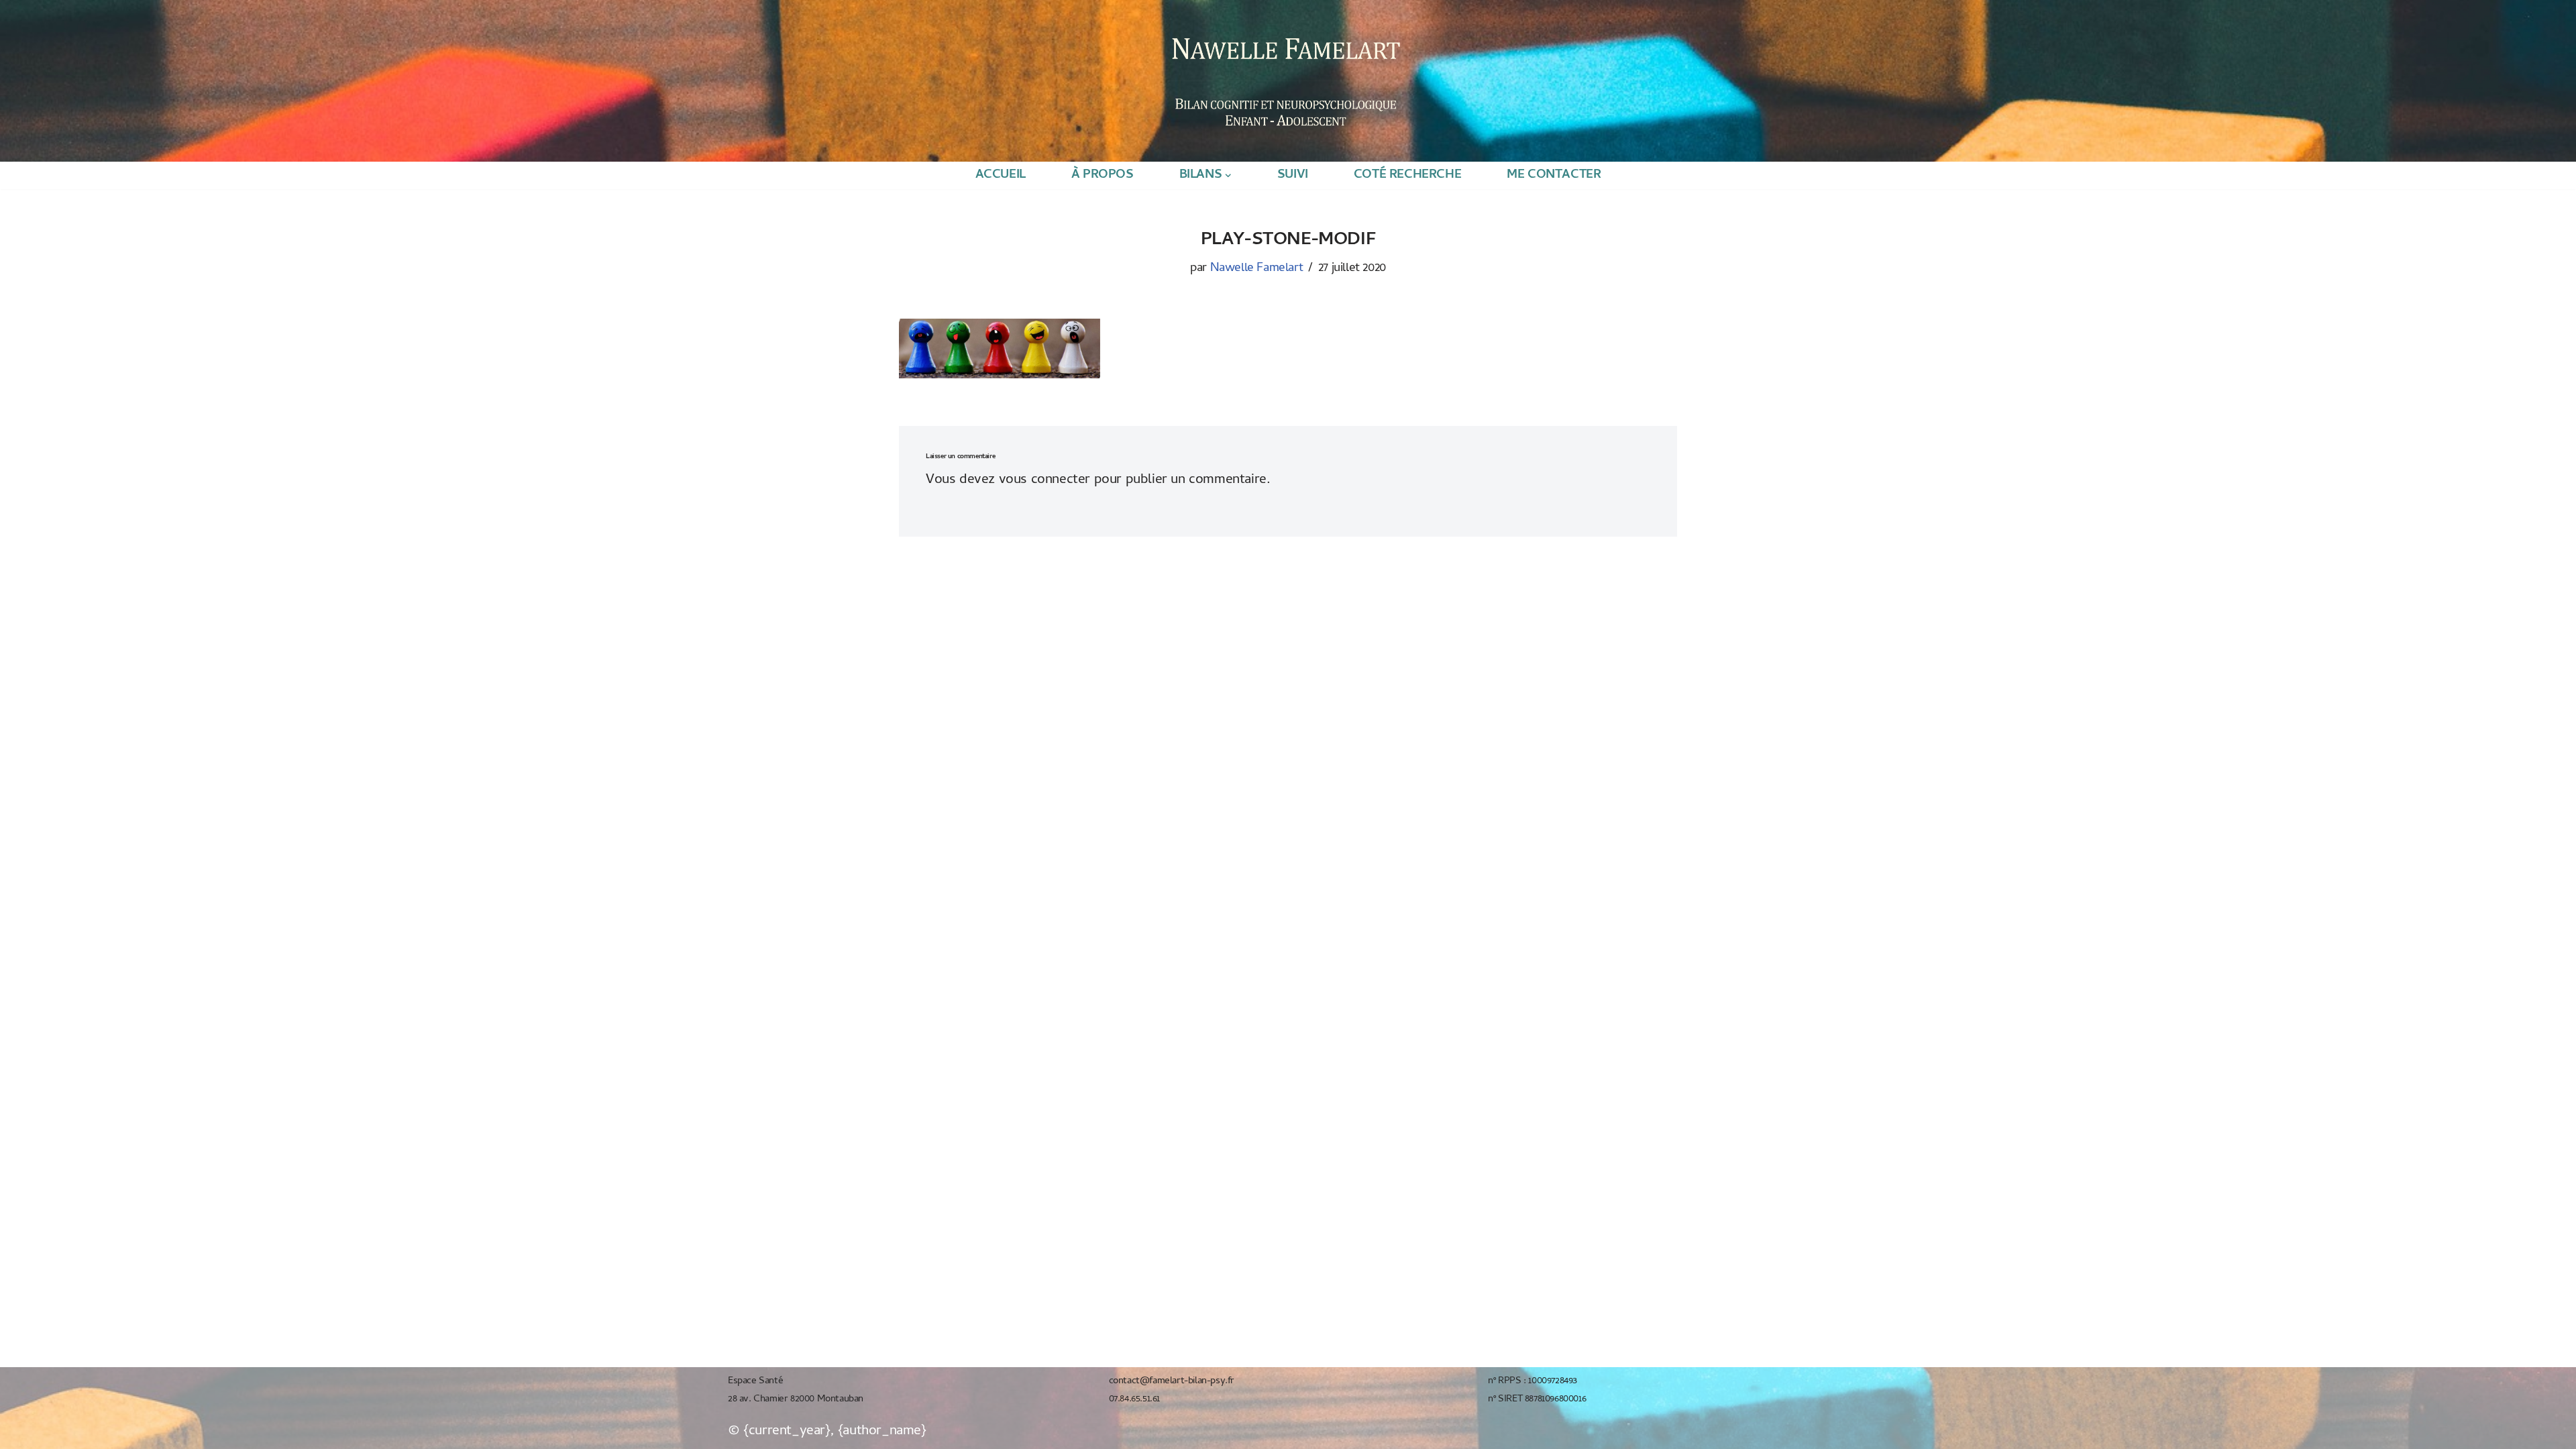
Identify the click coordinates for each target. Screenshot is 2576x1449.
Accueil (1001, 175)
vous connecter (1044, 480)
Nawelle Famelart (1257, 269)
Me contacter (1554, 175)
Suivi (1293, 175)
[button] (1228, 175)
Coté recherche (1407, 175)
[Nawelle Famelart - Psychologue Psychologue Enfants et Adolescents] (1285, 80)
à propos (1103, 175)
